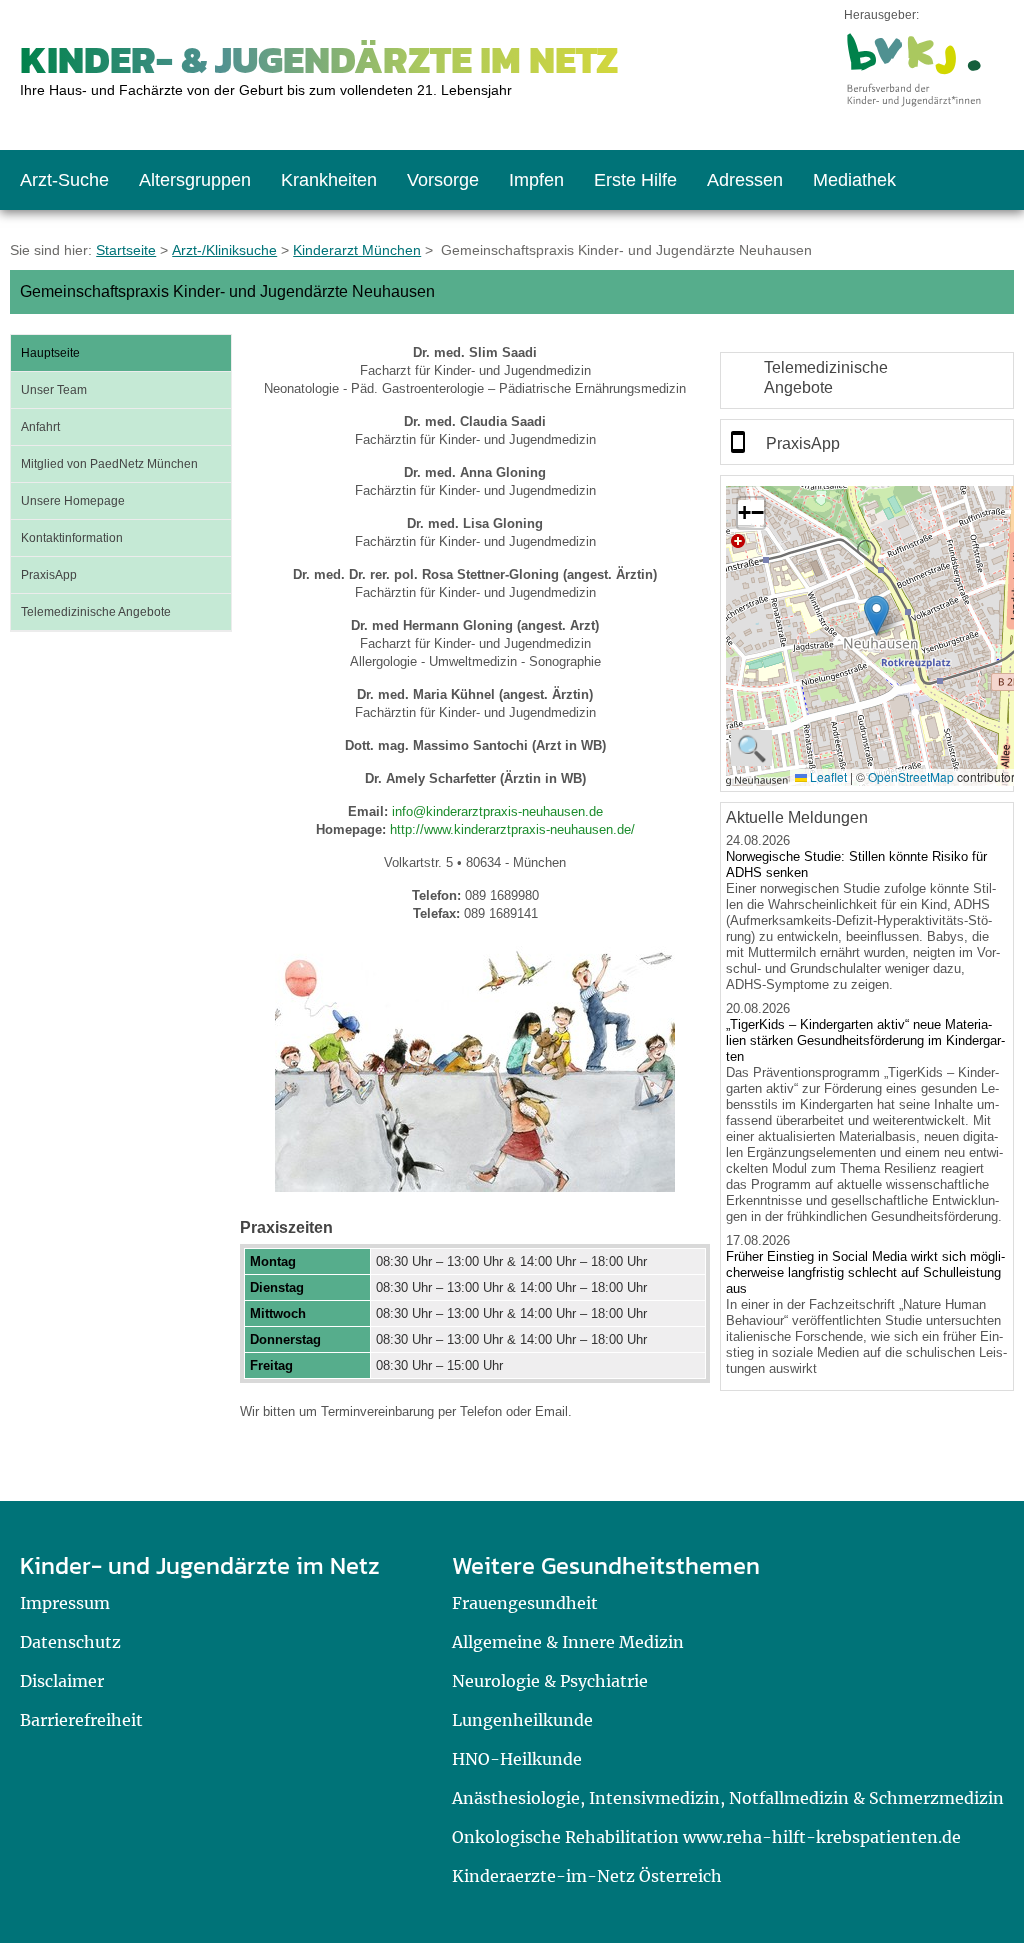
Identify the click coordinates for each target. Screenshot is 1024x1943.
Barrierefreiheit (81, 1720)
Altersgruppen (195, 180)
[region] (867, 380)
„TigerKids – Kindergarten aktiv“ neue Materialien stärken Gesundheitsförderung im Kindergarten (865, 1040)
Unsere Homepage (73, 501)
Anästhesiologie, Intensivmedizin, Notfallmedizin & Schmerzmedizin (728, 1798)
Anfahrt (40, 427)
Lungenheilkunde (522, 1720)
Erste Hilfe (635, 180)
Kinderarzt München (357, 250)
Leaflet (827, 776)
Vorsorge (443, 180)
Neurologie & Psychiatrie (550, 1681)
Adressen (745, 180)
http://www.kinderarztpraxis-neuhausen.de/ (512, 829)
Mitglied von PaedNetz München (109, 464)
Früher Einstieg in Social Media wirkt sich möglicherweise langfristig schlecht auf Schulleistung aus (865, 1272)
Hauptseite (50, 353)
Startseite (126, 250)
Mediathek (854, 180)
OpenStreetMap (911, 776)
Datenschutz (70, 1642)
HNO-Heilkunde (517, 1759)
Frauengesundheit (525, 1603)
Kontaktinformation (72, 538)
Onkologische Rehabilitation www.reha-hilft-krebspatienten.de (706, 1837)
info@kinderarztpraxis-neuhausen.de (497, 811)
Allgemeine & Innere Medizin (568, 1642)
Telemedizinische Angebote (96, 612)
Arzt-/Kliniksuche (224, 250)
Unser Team (54, 390)
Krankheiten (329, 180)
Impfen (536, 180)
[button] (876, 615)
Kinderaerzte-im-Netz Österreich (587, 1876)
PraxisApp (49, 575)
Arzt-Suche (64, 180)
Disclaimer (62, 1681)
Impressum (65, 1603)
